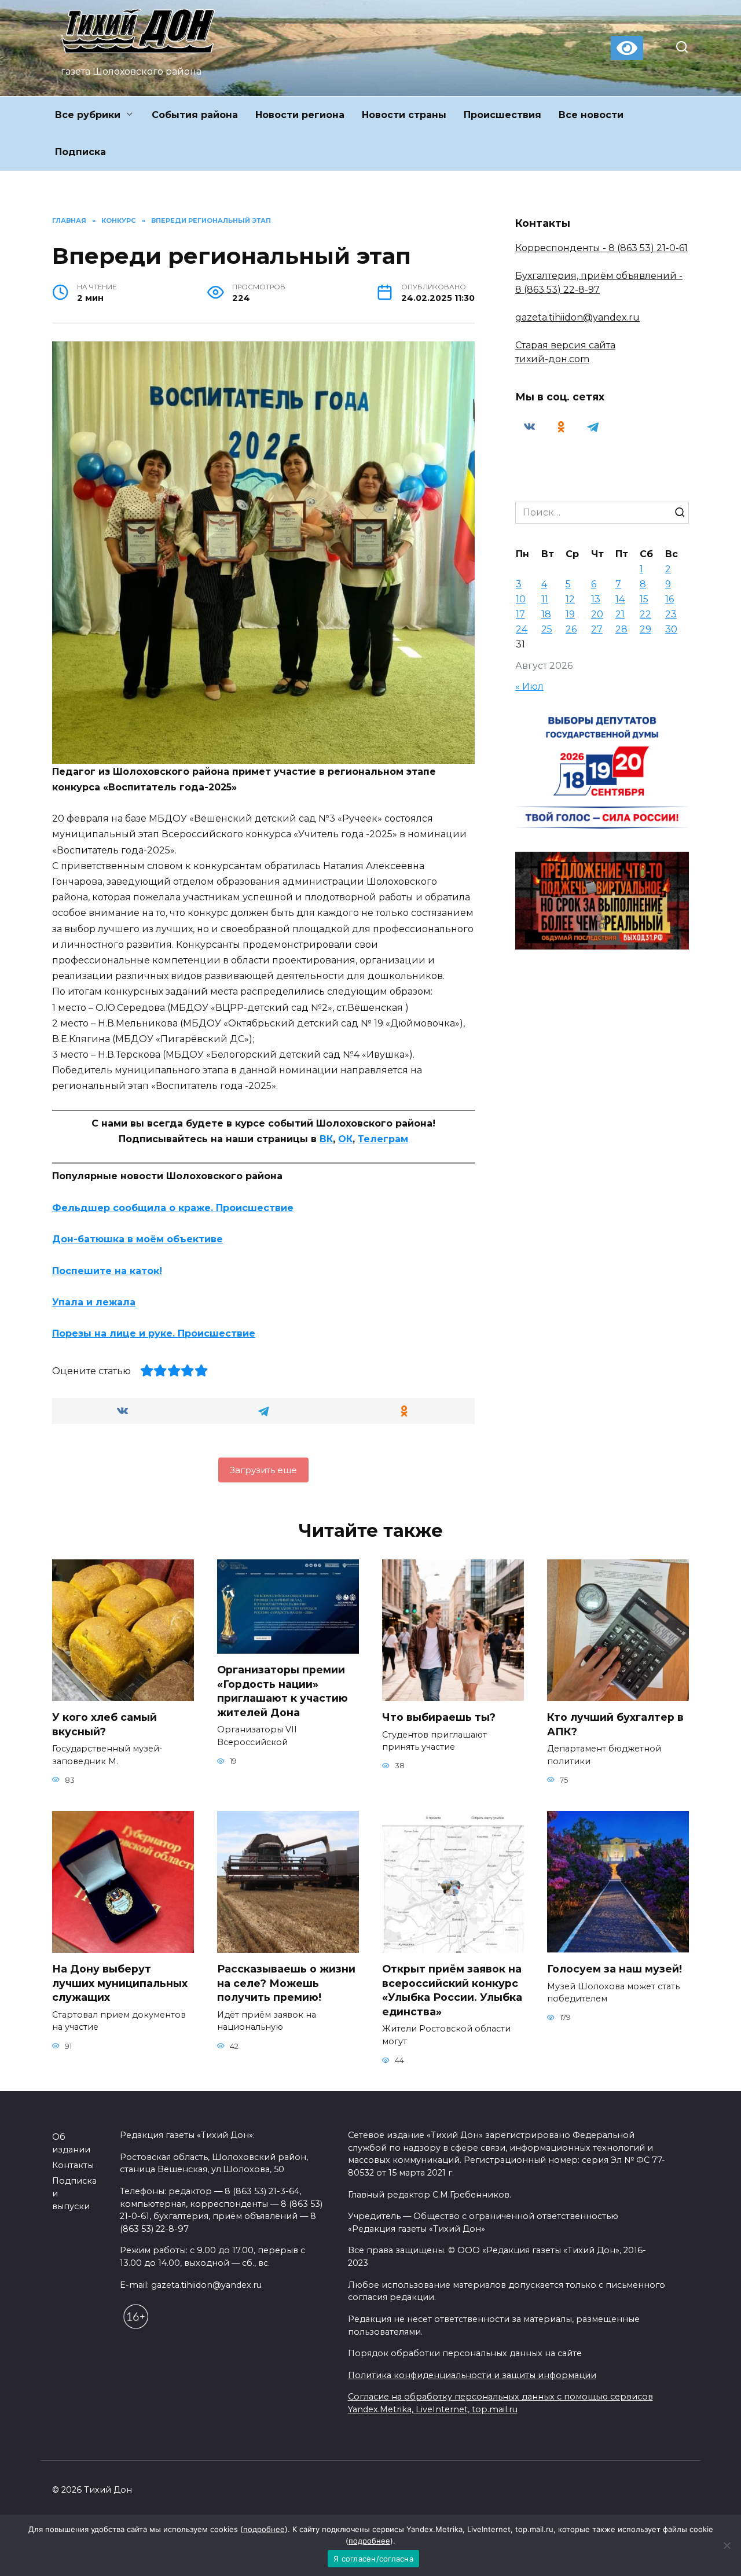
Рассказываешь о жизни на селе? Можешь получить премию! (286, 1983)
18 (546, 614)
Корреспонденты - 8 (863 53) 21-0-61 (601, 248)
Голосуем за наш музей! (615, 1969)
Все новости (591, 115)
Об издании (71, 2143)
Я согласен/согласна (373, 2559)
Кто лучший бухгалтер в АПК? (615, 1724)
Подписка (80, 152)
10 (521, 599)
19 (570, 614)
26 (571, 629)
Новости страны (404, 115)
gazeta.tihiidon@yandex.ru (577, 317)
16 (670, 599)
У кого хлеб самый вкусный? (104, 1724)
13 (596, 599)
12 (570, 599)
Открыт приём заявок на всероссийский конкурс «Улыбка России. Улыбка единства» (452, 1990)
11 (545, 599)
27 (597, 629)
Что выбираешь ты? (439, 1717)
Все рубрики (88, 115)
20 (597, 614)
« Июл (529, 687)
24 (522, 629)
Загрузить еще (263, 1470)
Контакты (73, 2165)
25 (547, 629)
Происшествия (502, 115)
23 (671, 614)
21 (620, 614)
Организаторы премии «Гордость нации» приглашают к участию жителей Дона (283, 1691)
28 (621, 629)
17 (520, 614)
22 (645, 614)
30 (671, 629)
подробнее (264, 2529)
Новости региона (300, 115)
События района (195, 115)
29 (645, 629)
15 (644, 599)
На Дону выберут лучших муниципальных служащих (120, 1983)
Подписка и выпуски (74, 2193)
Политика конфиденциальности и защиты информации (472, 2375)
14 (620, 599)
